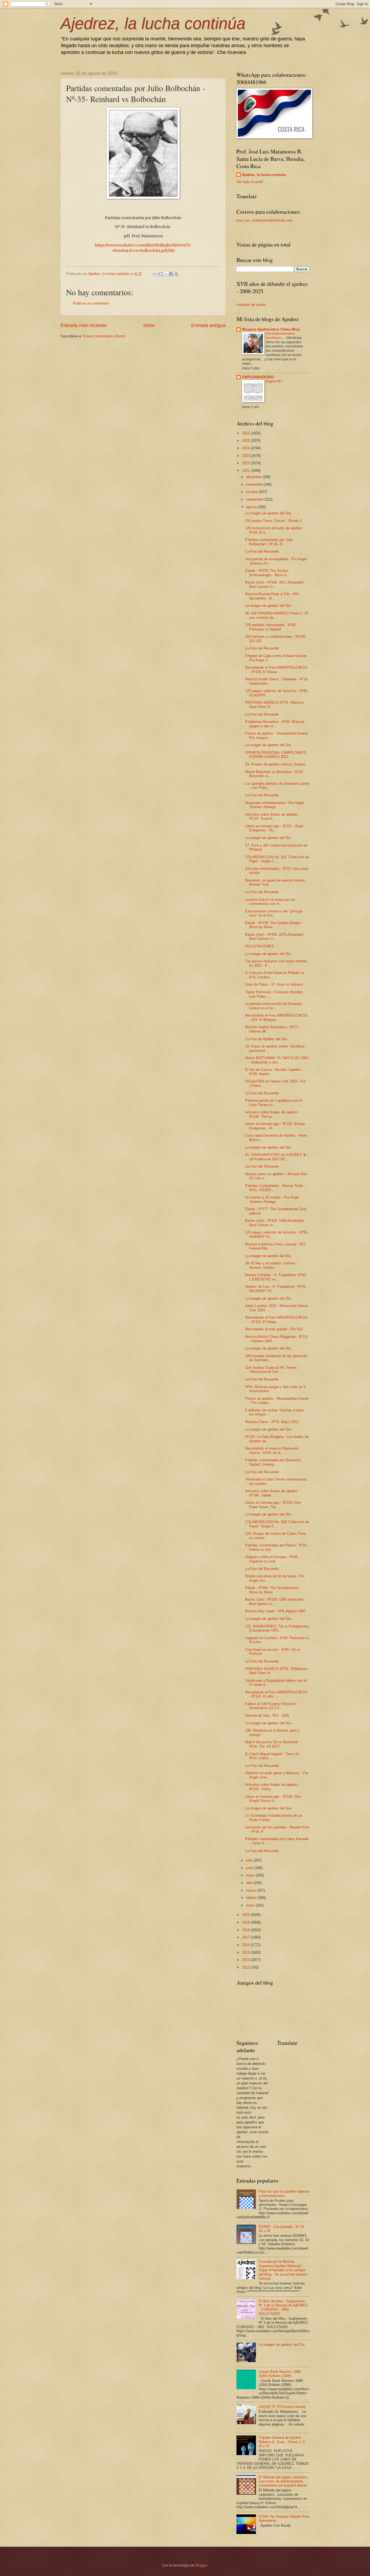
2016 (246, 1945)
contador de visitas (251, 305)
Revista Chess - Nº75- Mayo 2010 (272, 1422)
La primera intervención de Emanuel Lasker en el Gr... (273, 1006)
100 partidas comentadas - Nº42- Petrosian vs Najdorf (271, 627)
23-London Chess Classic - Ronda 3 (273, 521)
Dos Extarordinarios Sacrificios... (280, 336)
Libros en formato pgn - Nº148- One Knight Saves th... (273, 1799)
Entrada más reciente (84, 325)
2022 (246, 463)
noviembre (255, 484)
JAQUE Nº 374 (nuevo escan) (282, 2407)
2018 (246, 1930)
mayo (251, 1875)
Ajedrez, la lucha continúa (153, 23)
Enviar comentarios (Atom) (104, 336)
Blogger (201, 2565)
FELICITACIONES (260, 946)
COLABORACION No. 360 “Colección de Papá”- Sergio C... (277, 1524)
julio (250, 1860)
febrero (252, 1898)
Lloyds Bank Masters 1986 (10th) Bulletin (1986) (280, 2374)
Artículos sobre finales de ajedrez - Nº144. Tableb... (272, 1493)
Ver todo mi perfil (250, 182)
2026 (246, 433)
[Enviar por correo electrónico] (156, 274)
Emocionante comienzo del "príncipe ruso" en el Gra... (274, 913)
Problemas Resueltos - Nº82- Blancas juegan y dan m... (275, 724)
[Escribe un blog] (161, 274)
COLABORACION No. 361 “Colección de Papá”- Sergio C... (277, 859)
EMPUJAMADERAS (258, 377)
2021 (246, 471)
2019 (246, 1922)
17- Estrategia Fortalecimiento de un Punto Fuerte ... (274, 1818)
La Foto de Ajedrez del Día (266, 1039)
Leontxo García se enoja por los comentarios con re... (270, 902)
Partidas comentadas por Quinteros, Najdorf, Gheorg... (273, 1462)
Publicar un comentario (91, 303)
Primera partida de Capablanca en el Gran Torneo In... (274, 1103)
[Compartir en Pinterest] (176, 274)
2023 (246, 456)
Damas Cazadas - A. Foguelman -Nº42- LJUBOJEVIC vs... (276, 1277)
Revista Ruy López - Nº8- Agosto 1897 (275, 1611)
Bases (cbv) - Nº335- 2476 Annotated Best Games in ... (274, 937)
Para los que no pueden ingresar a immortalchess (284, 2193)
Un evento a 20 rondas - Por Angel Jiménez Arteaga (272, 1199)
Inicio (149, 325)
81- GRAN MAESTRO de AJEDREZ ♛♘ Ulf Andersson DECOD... (277, 1157)
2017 (246, 1937)
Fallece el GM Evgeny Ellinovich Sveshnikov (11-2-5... (271, 1706)
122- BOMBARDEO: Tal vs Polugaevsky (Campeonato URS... (277, 1628)
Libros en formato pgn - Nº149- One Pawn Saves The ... (273, 1505)
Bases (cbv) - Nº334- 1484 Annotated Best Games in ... (274, 1223)
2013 (246, 1967)
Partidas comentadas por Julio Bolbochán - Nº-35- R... (269, 542)
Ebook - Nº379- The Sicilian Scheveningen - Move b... (267, 573)
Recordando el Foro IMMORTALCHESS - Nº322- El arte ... (276, 1694)
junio (250, 1868)
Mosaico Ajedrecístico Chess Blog (271, 329)
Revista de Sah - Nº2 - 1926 (267, 1715)
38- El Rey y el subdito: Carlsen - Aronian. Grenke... (271, 1265)
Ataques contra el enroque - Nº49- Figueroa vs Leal (272, 1559)
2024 (246, 448)
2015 (246, 1952)
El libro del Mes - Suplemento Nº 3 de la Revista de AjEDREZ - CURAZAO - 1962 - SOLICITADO (283, 2307)
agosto (252, 507)
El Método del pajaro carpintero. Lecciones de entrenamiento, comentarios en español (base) (284, 2481)
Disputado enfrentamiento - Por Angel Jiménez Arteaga (274, 805)
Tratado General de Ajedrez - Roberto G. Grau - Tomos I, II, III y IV (282, 2442)
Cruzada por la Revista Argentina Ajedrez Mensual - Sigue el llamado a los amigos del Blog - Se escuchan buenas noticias (283, 2270)
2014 (246, 1960)
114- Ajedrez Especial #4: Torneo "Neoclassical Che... (271, 1370)
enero (251, 1905)
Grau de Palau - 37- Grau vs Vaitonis (274, 984)
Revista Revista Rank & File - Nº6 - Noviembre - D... (273, 596)
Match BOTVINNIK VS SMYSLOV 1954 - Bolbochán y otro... (277, 1060)
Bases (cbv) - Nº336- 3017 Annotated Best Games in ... (274, 584)
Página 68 (274, 381)
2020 (246, 1915)
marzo (252, 1890)
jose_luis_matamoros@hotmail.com (264, 220)
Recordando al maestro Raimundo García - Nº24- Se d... (272, 1450)
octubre (253, 492)
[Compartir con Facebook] (171, 274)
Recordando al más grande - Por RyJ (274, 1329)
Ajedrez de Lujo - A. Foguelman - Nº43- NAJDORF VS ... (276, 1289)
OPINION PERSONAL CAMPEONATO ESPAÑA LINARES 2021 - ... (276, 755)
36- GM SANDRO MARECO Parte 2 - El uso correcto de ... (277, 615)
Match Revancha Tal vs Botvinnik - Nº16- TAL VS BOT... (273, 1744)
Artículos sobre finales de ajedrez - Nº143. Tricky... (272, 1787)
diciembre (254, 477)
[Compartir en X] (166, 274)
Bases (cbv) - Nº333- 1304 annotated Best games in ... (274, 1601)
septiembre (255, 499)
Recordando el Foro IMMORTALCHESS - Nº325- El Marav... (276, 669)
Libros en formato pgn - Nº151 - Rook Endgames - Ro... (274, 828)
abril (250, 1883)
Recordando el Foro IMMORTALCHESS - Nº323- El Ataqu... (276, 1319)
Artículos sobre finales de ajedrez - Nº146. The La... (272, 1114)
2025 (246, 440)
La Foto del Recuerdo (262, 551)
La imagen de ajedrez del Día (268, 513)
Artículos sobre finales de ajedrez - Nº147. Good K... (272, 816)
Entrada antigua (208, 325)
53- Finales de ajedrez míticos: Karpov (275, 764)
